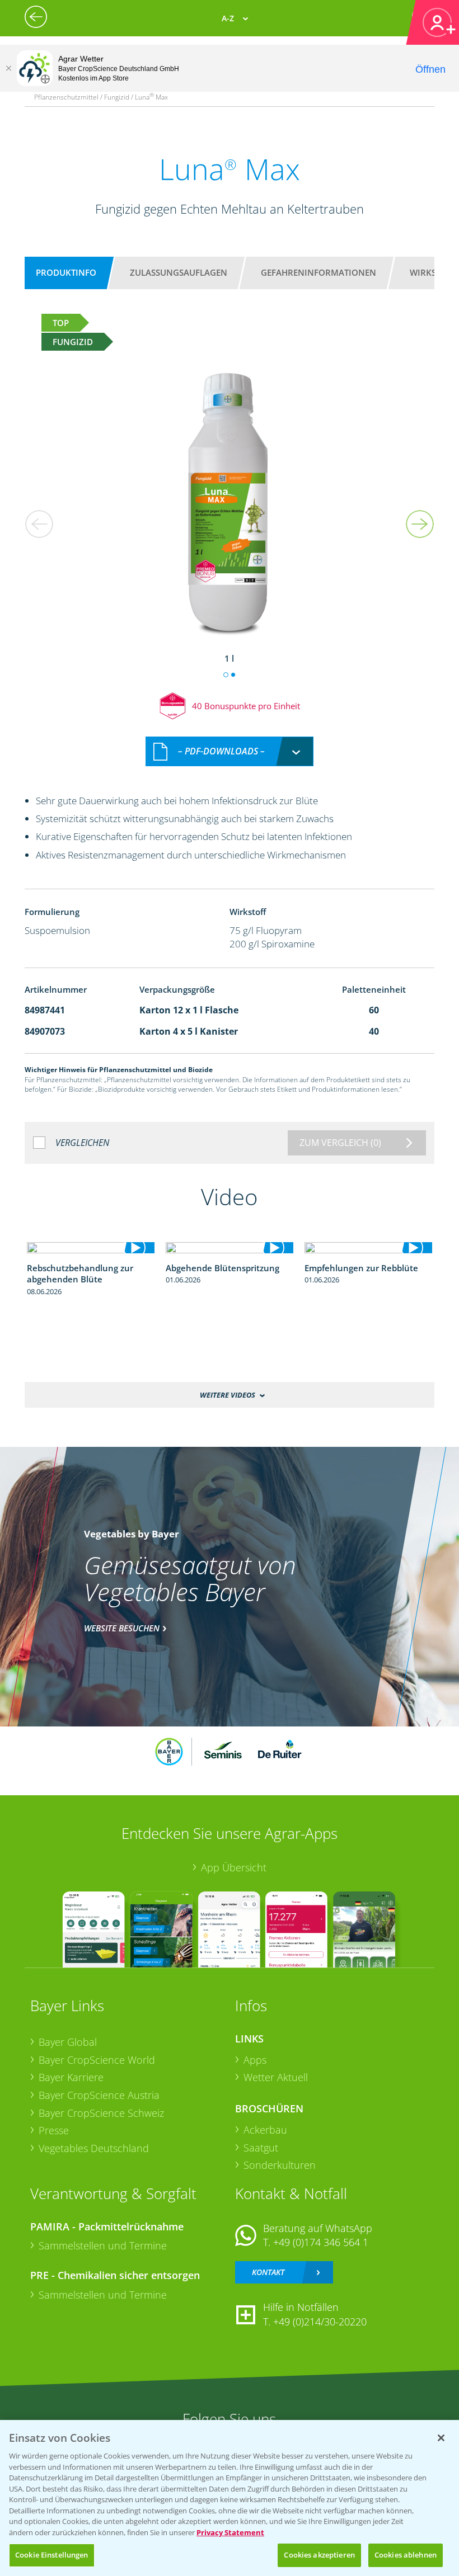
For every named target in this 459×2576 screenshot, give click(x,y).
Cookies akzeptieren (319, 2555)
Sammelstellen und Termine (103, 2245)
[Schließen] (8, 68)
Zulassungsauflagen (179, 272)
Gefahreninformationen (319, 272)
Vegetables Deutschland (94, 2148)
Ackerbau (265, 2130)
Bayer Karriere (71, 2077)
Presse (54, 2130)
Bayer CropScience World (97, 2060)
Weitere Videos (228, 1395)
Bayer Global (68, 2042)
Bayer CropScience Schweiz (101, 2113)
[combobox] (230, 751)
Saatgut (261, 2148)
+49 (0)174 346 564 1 (321, 2242)
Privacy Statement (230, 2532)
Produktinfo (66, 272)
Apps (255, 2060)
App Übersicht (234, 1867)
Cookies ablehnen (406, 2555)
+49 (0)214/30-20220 (320, 2322)
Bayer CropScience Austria (99, 2095)
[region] (230, 2498)
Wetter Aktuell (276, 2077)
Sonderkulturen (280, 2165)
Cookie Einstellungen (52, 2555)
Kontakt (268, 2272)
